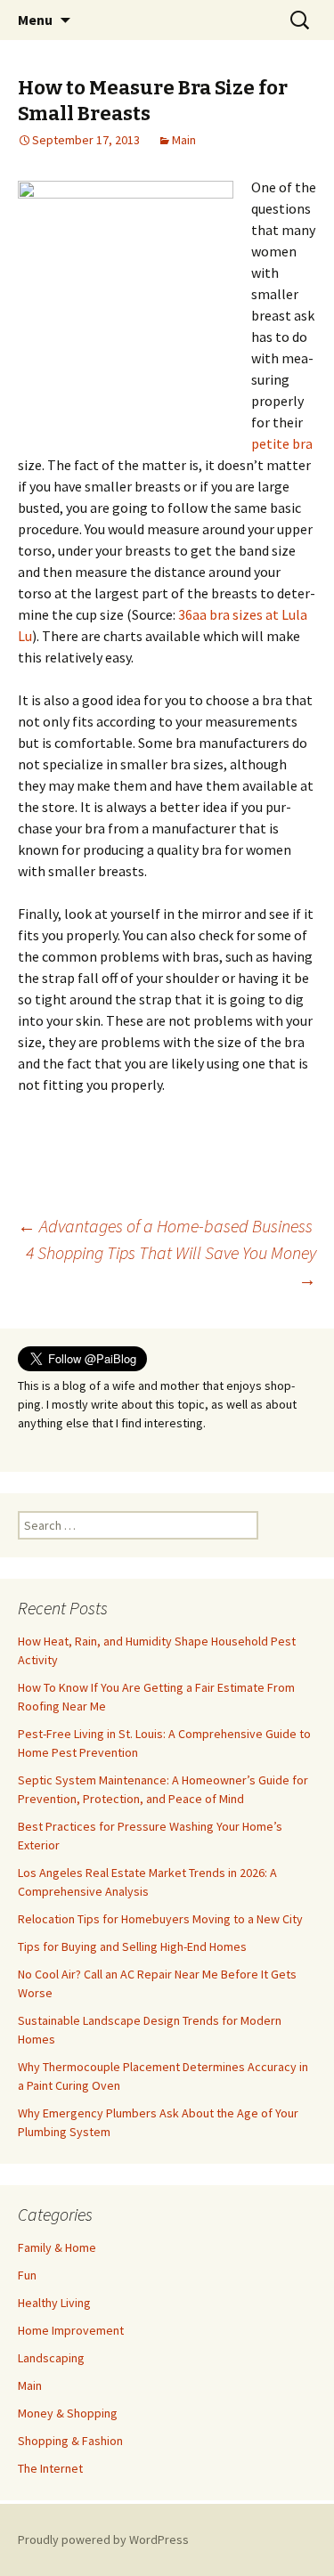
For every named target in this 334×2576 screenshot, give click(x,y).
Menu (35, 20)
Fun (27, 2275)
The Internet (50, 2468)
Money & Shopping (68, 2413)
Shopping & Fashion (70, 2441)
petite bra (282, 443)
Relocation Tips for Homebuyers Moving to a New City (160, 1919)
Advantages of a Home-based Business (165, 1226)
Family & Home (57, 2247)
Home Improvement (71, 2330)
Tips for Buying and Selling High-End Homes (132, 1946)
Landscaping (51, 2358)
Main (184, 140)
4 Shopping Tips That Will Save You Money (171, 1266)
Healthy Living (54, 2303)
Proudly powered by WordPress (103, 2539)
